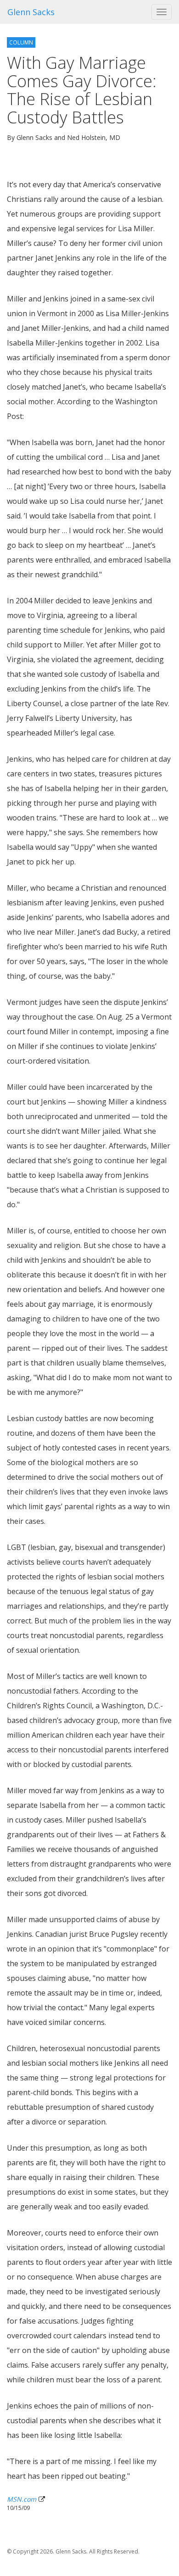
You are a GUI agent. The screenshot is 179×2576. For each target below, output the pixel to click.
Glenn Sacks (31, 12)
